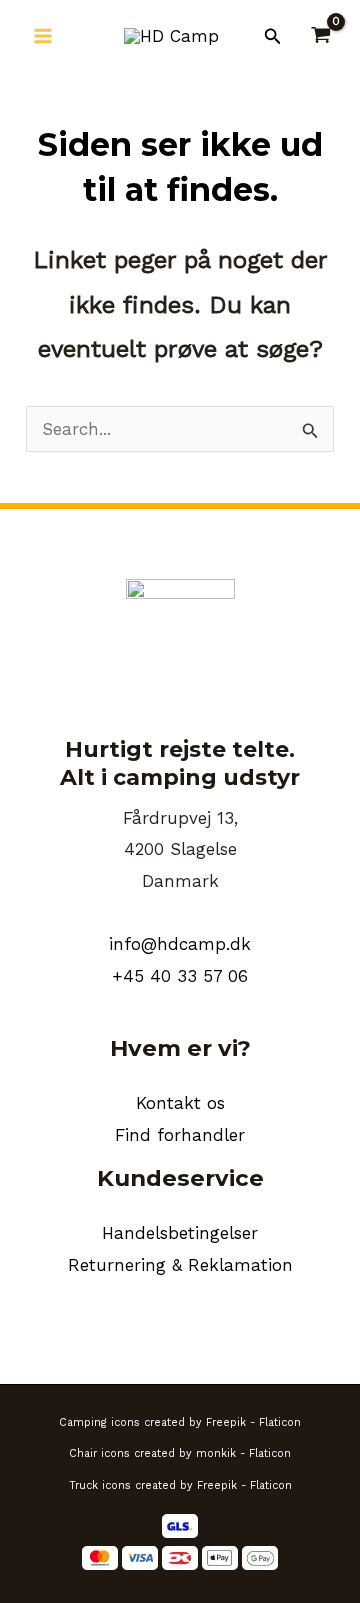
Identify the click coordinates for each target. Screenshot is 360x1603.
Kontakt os (180, 1103)
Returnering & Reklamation (180, 1265)
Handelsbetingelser (180, 1233)
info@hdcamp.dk (180, 944)
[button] (273, 36)
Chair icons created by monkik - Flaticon (180, 1453)
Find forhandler (180, 1135)
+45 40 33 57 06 (180, 976)
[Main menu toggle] (43, 36)
